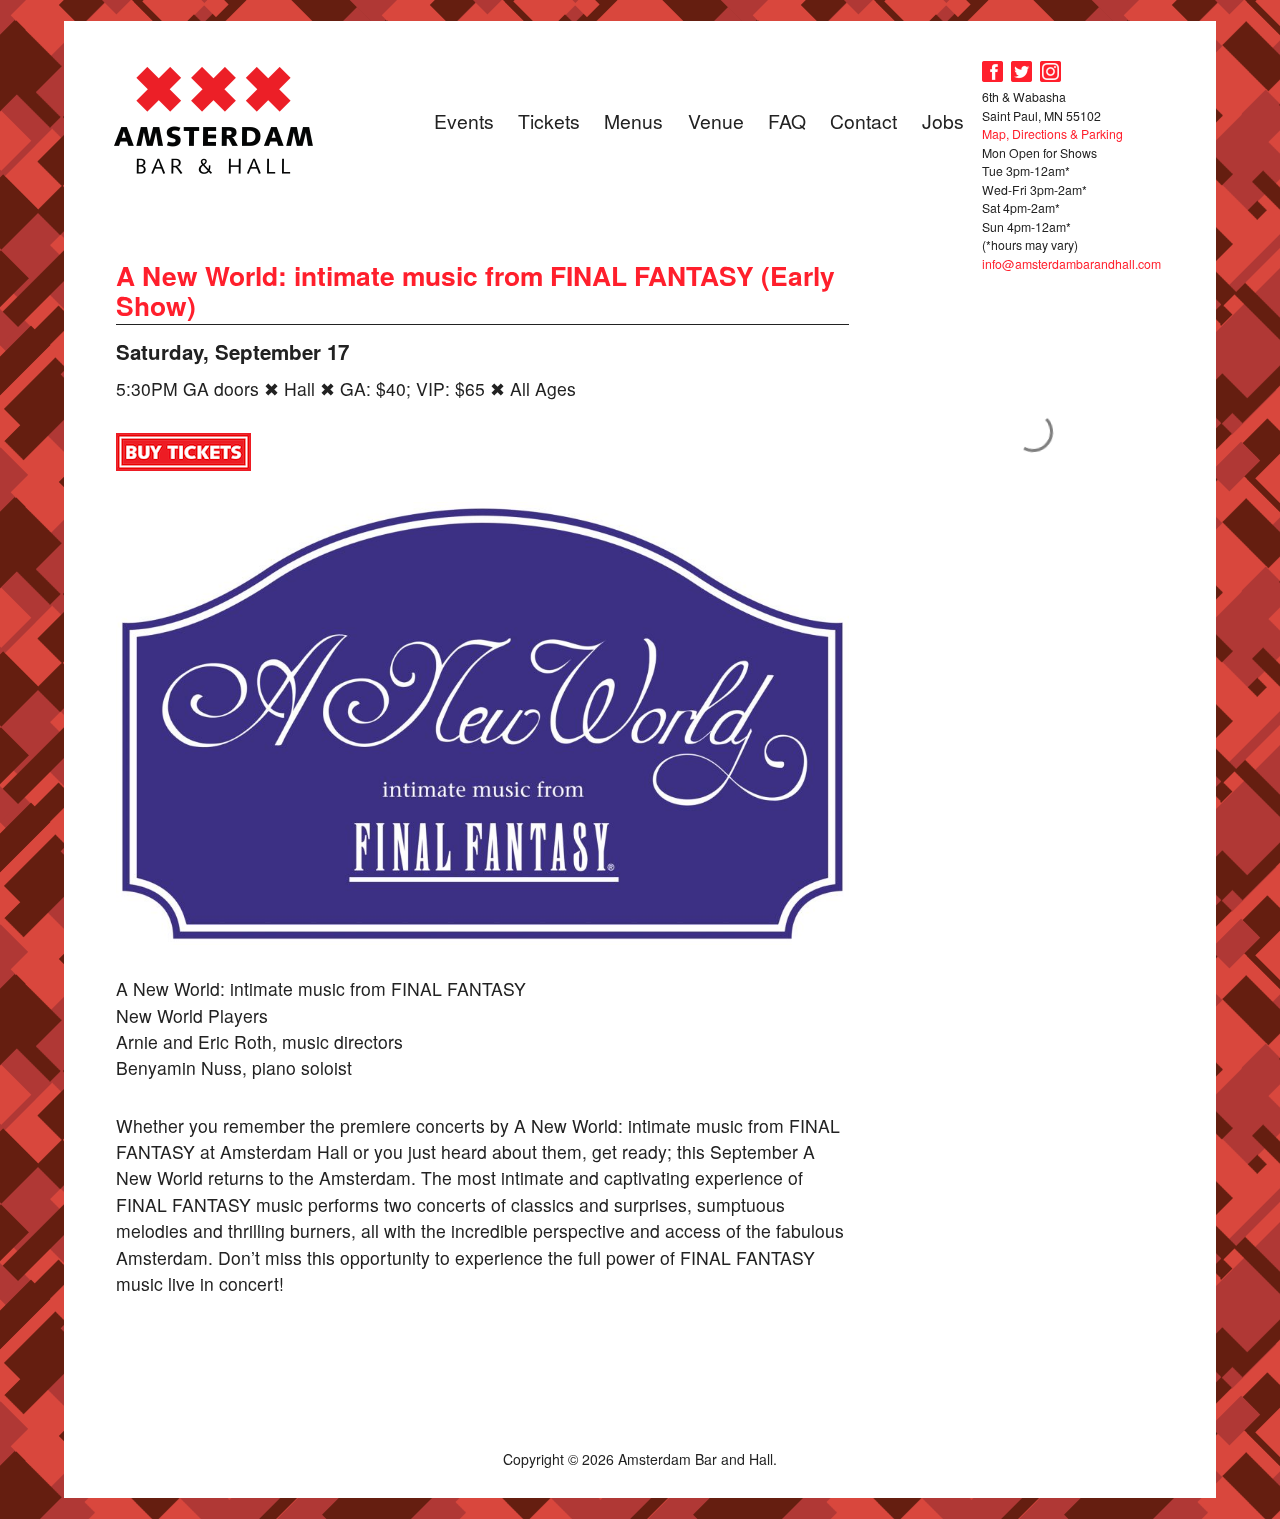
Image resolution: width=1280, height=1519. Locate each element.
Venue (716, 120)
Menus (633, 120)
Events (464, 120)
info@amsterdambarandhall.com (1071, 263)
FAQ (787, 120)
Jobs (943, 120)
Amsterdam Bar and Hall (214, 120)
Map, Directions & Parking (1052, 133)
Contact (863, 120)
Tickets (549, 120)
